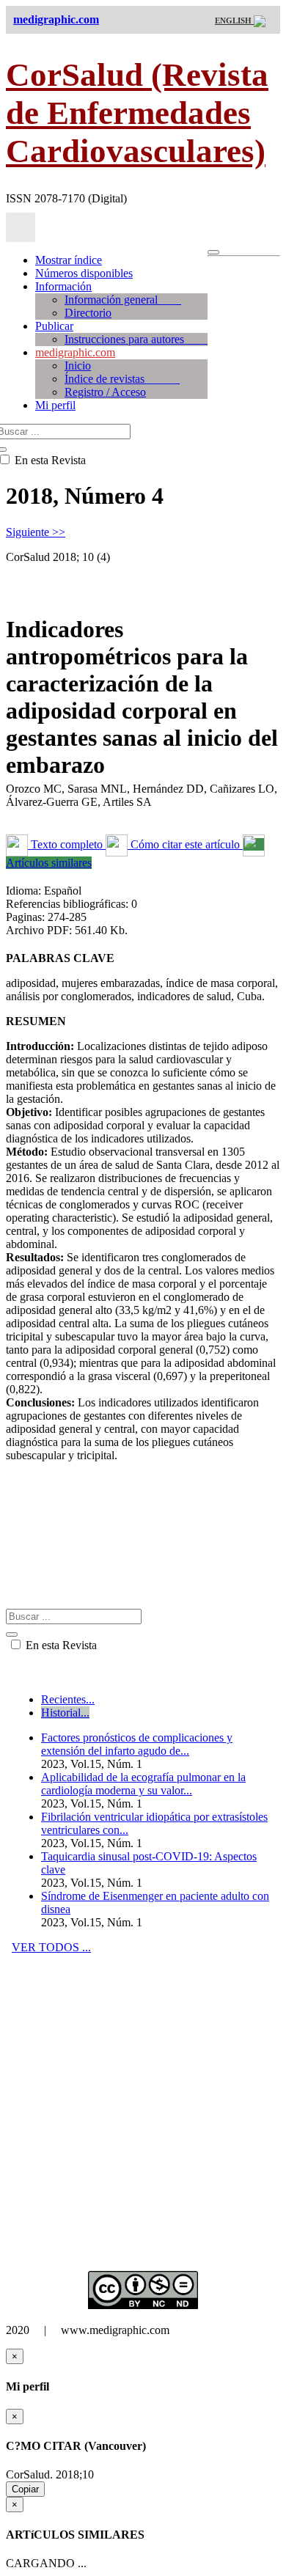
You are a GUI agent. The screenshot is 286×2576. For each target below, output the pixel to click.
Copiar (25, 2489)
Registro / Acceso (105, 392)
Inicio (78, 366)
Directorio (88, 313)
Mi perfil (55, 405)
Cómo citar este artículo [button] (185, 844)
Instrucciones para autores (136, 339)
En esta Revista (60, 1645)
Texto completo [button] (67, 844)
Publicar (54, 326)
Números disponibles (84, 273)
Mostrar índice (69, 260)
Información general (123, 300)
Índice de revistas (122, 379)
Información (63, 286)
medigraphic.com (75, 352)
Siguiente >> (36, 532)
